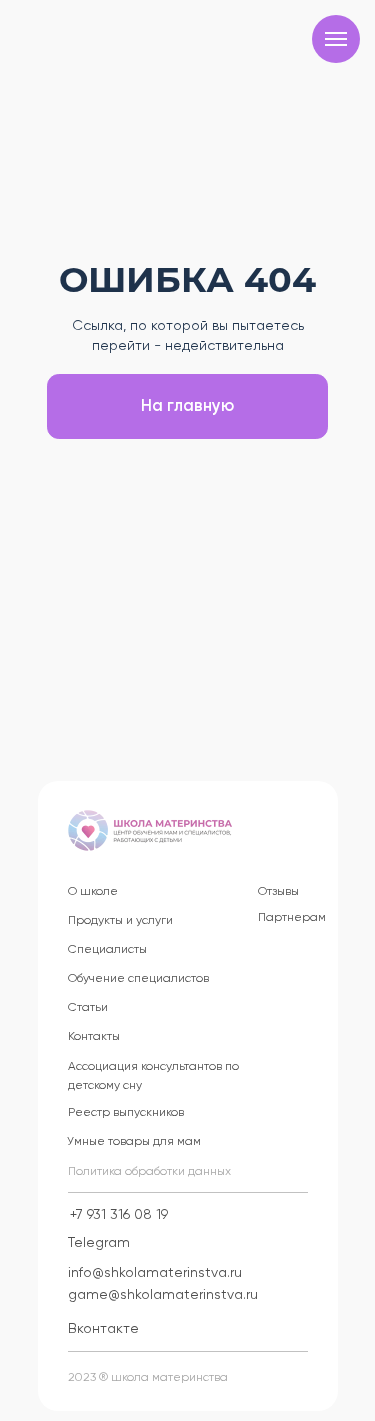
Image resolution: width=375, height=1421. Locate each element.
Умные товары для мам (134, 1142)
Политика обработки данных (149, 1172)
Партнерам (292, 918)
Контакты (94, 1037)
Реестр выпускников (126, 1113)
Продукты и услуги (120, 921)
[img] (150, 830)
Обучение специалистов (138, 979)
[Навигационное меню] (336, 39)
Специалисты (107, 950)
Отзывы (278, 892)
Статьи (88, 1008)
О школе (93, 892)
